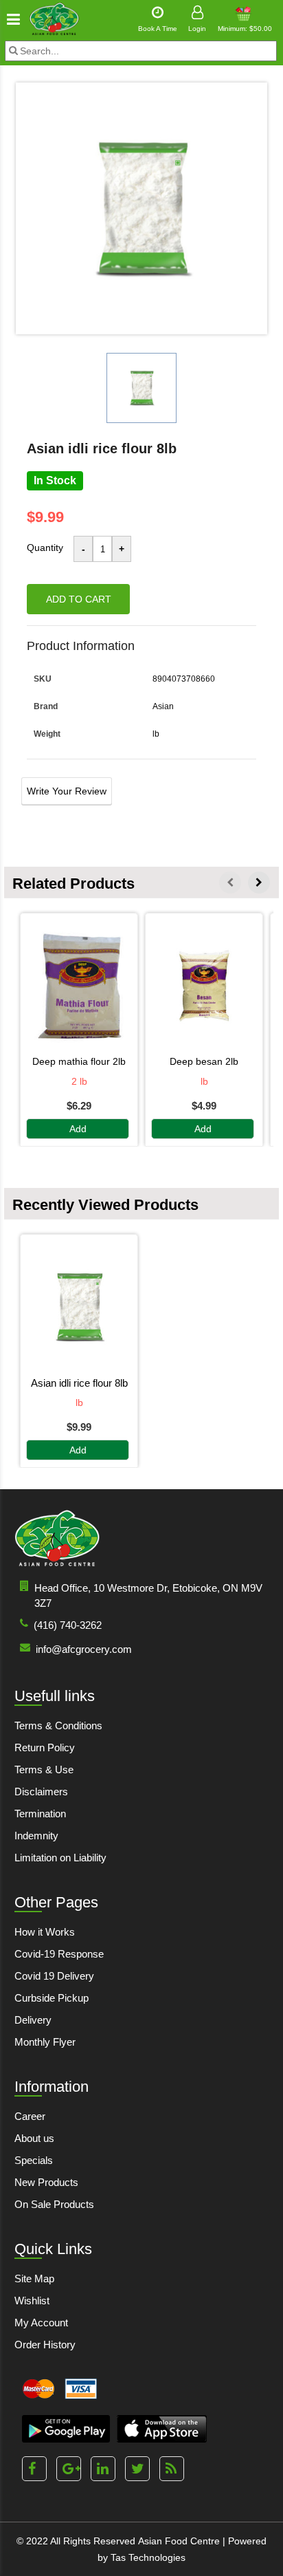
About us (34, 2138)
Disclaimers (41, 1792)
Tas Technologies (148, 2557)
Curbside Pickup (52, 1998)
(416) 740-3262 (68, 1625)
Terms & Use (44, 1769)
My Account (41, 2323)
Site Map (34, 2279)
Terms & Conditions (58, 1725)
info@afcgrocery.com (84, 1649)
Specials (34, 2160)
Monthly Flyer (45, 2042)
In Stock (55, 480)
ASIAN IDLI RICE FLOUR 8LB (79, 1383)
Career (30, 2116)
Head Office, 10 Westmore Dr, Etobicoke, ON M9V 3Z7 (148, 1595)
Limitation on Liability (60, 1858)
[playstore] (66, 2429)
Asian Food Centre (179, 2541)
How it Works (45, 1932)
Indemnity (36, 1836)
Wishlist (32, 2301)
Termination (40, 1814)
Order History (45, 2345)
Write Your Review (67, 791)
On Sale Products (54, 2204)
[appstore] (162, 2429)
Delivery (33, 2020)
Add (78, 1129)
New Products (46, 2182)
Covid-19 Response (59, 1954)
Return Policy (45, 1747)
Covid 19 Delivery (54, 1976)
